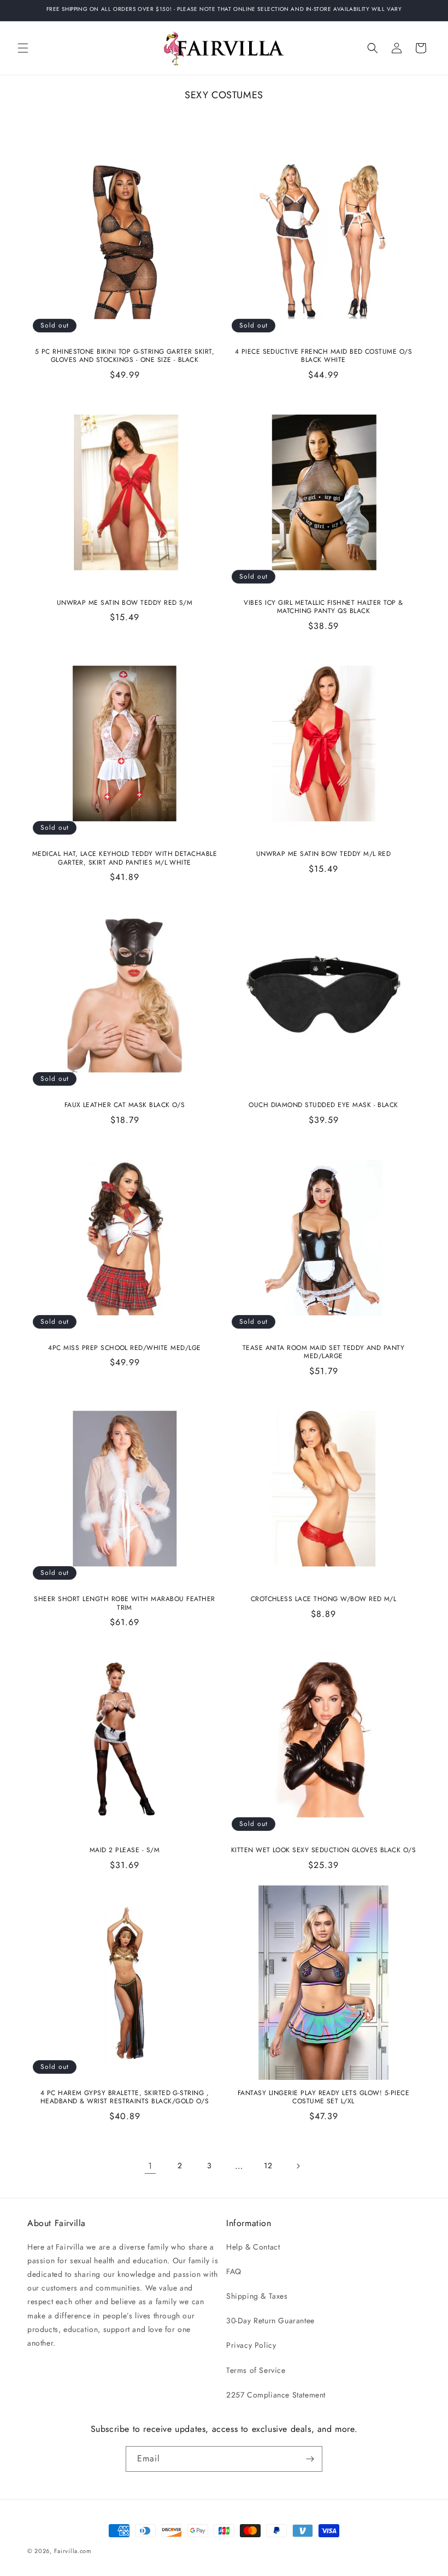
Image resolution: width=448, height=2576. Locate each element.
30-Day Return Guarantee (270, 2321)
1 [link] (150, 2166)
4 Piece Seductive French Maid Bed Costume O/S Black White (324, 356)
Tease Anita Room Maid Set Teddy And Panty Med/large (324, 1352)
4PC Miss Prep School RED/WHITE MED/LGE (124, 1348)
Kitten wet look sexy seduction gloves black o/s (324, 1851)
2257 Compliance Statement (276, 2395)
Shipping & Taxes (257, 2296)
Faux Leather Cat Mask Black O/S (125, 1105)
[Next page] (298, 2166)
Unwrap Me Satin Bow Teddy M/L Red (324, 854)
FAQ (234, 2271)
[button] (23, 48)
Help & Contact (253, 2247)
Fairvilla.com (73, 2551)
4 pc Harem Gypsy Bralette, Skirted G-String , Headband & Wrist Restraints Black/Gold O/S (125, 2098)
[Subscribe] (310, 2459)
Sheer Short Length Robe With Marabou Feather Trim (124, 1604)
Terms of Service (256, 2370)
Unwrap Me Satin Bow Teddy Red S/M (125, 603)
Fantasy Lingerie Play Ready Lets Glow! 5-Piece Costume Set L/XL (323, 2098)
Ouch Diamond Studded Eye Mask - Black (323, 1105)
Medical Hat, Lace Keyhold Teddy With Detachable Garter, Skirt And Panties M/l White (125, 858)
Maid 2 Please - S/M (125, 1851)
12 (268, 2165)
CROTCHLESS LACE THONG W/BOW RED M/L (324, 1599)
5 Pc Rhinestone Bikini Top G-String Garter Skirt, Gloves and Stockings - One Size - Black (125, 356)
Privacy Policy (251, 2345)
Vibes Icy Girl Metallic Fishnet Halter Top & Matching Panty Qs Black (323, 607)
